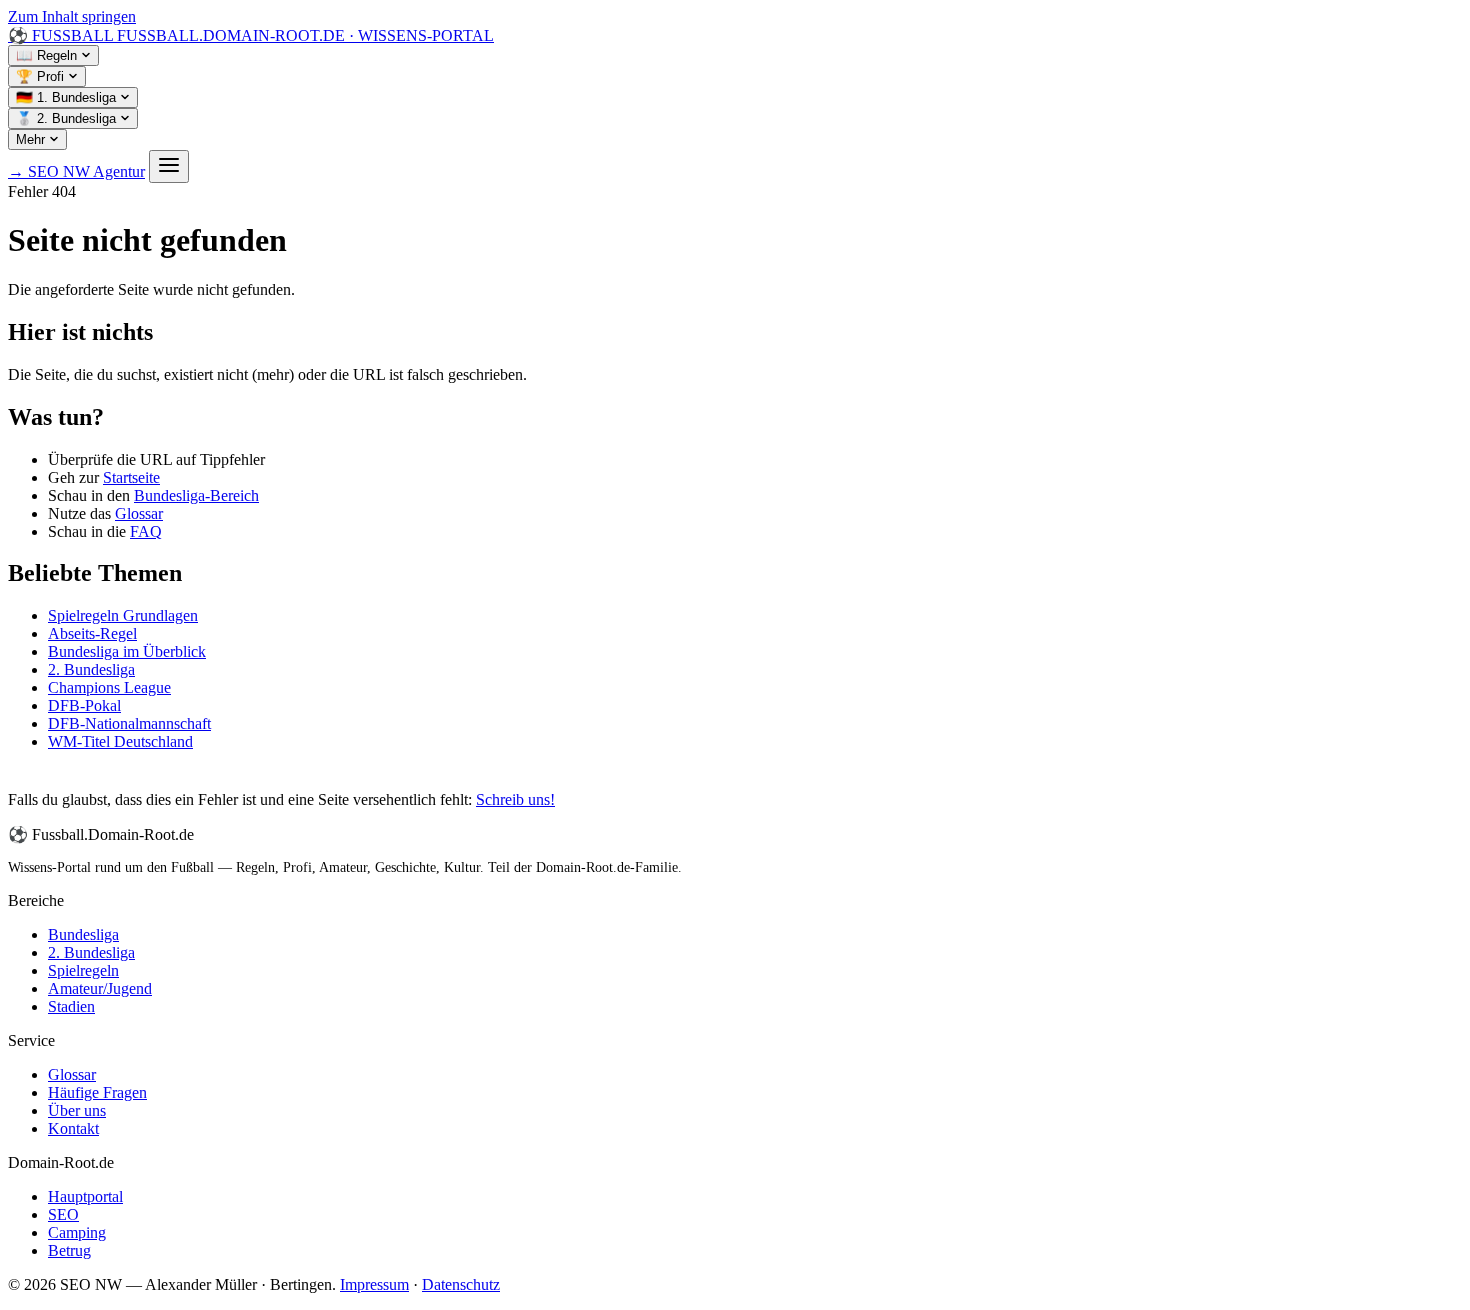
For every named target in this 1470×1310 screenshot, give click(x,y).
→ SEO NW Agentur (76, 171)
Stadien (71, 1006)
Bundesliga (83, 934)
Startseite (131, 477)
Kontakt (73, 1128)
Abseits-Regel (92, 633)
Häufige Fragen (97, 1092)
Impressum (374, 1284)
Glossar (139, 513)
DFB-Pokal (84, 705)
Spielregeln (83, 970)
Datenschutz (461, 1284)
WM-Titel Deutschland (120, 741)
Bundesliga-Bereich (196, 495)
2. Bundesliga (91, 669)
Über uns (77, 1110)
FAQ (146, 531)
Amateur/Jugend (100, 988)
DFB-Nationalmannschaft (129, 723)
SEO (63, 1214)
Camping (77, 1232)
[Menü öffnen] (169, 166)
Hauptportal (85, 1196)
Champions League (109, 687)
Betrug (69, 1250)
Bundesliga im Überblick (127, 651)
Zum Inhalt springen (72, 16)
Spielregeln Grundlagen (123, 615)
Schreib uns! (515, 799)
